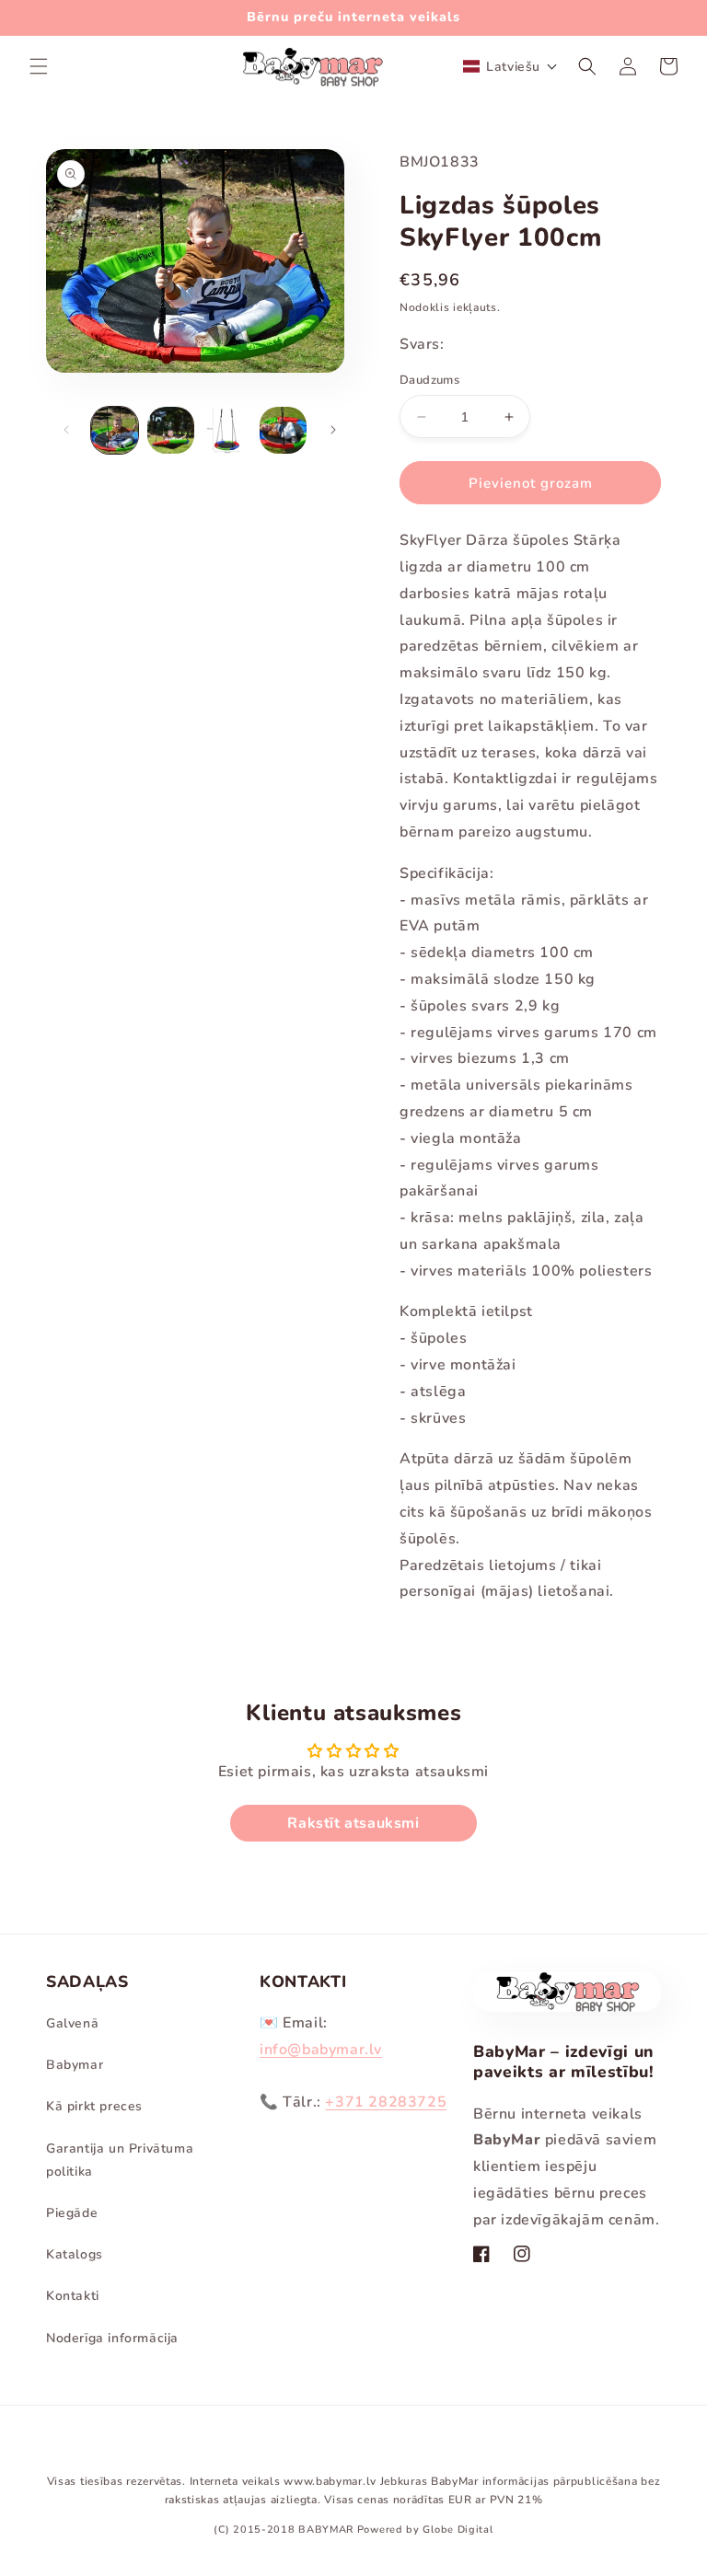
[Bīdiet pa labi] (333, 430)
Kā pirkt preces (94, 2106)
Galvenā (72, 2023)
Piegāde (72, 2213)
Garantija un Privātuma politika (120, 2160)
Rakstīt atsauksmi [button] (353, 1823)
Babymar (75, 2065)
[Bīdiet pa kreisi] (66, 430)
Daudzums (429, 380)
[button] (39, 66)
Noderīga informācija (112, 2338)
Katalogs (75, 2254)
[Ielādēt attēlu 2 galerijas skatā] (171, 430)
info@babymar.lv (321, 2050)
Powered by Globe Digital (425, 2530)
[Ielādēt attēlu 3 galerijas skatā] (227, 430)
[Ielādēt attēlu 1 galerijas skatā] (115, 430)
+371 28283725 (386, 2102)
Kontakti (73, 2296)
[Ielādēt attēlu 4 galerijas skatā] (283, 430)
